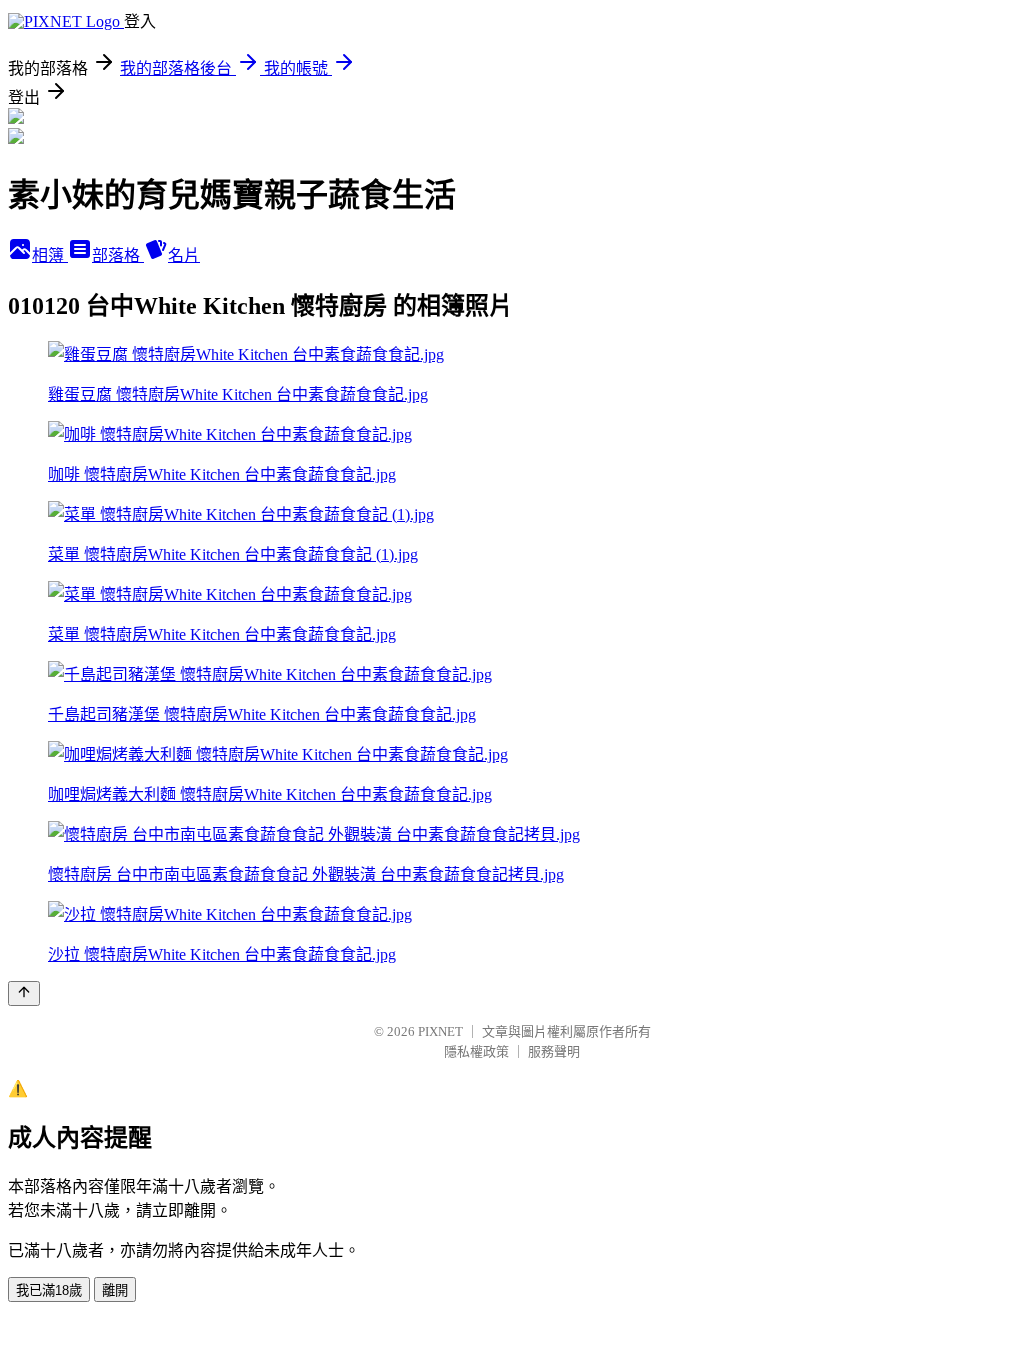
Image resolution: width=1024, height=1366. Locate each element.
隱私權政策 (476, 1051)
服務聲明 (554, 1051)
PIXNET (440, 1031)
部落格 (118, 255)
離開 (115, 1290)
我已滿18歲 (49, 1290)
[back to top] (24, 993)
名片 (184, 255)
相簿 (50, 255)
